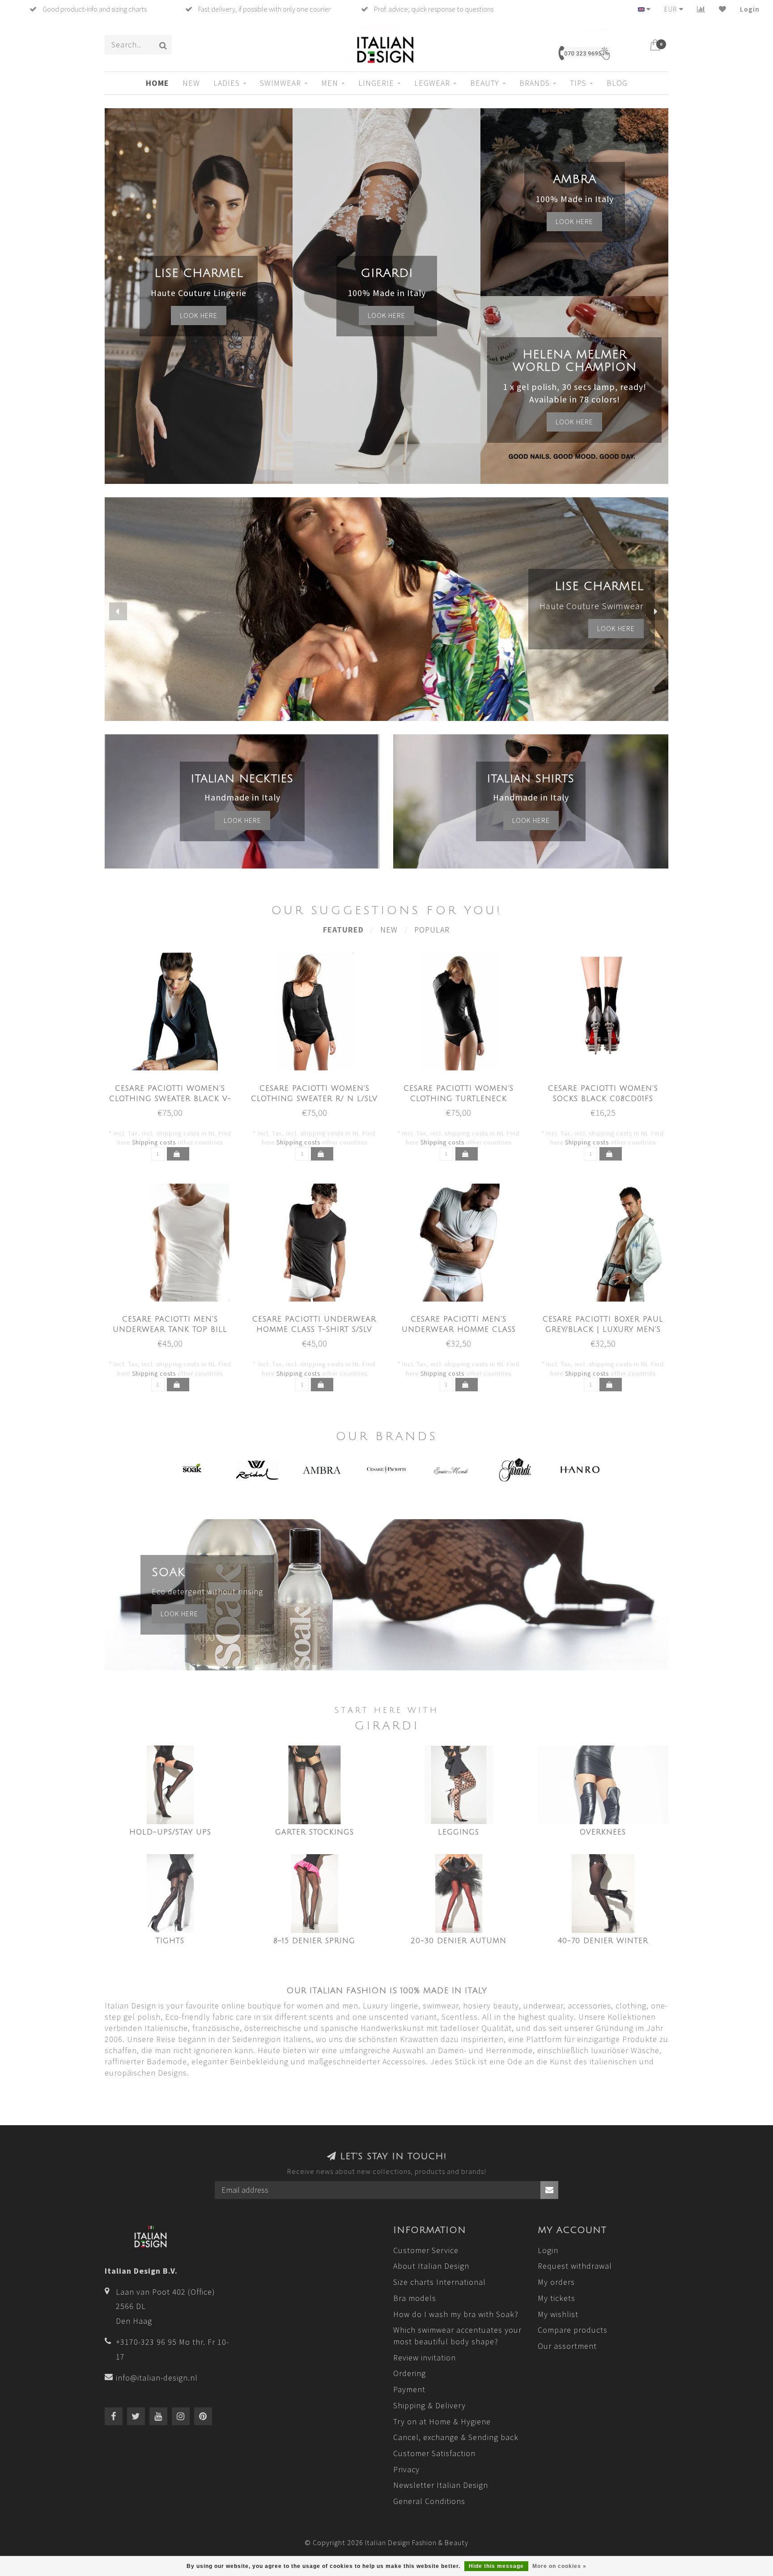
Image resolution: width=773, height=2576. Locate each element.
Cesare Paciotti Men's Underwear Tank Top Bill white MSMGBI (170, 1330)
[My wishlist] (723, 9)
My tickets (556, 2298)
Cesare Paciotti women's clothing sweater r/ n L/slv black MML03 (314, 1099)
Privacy (406, 2469)
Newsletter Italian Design (441, 2485)
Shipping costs (154, 1142)
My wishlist (558, 2314)
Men (330, 83)
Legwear (432, 83)
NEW (191, 83)
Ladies (227, 83)
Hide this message (496, 2566)
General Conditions (429, 2501)
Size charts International (440, 2282)
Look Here (574, 422)
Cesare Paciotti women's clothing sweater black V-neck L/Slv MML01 (170, 1099)
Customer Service (426, 2250)
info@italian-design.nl (157, 2378)
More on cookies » (559, 2566)
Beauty (485, 83)
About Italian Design (431, 2266)
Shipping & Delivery (429, 2405)
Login (750, 9)
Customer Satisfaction (434, 2453)
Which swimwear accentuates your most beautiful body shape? (457, 2336)
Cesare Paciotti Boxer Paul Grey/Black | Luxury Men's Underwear (603, 1330)
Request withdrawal (575, 2266)
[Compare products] (701, 9)
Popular (432, 930)
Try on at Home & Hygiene (442, 2421)
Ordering (410, 2373)
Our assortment (567, 2346)
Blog (617, 83)
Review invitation (425, 2358)
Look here (199, 315)
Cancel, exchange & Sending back (456, 2437)
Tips (578, 83)
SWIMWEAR (280, 83)
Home (157, 83)
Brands (535, 83)
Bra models (415, 2298)
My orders (556, 2282)
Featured (343, 930)
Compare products (573, 2330)
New (389, 930)
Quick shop (175, 1086)
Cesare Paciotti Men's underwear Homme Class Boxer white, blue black (459, 1330)
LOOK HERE (616, 628)
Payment (409, 2389)
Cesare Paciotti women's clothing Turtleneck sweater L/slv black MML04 (459, 1099)
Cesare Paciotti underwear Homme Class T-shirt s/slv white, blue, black (314, 1330)
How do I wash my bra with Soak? (456, 2314)
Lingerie (376, 83)
